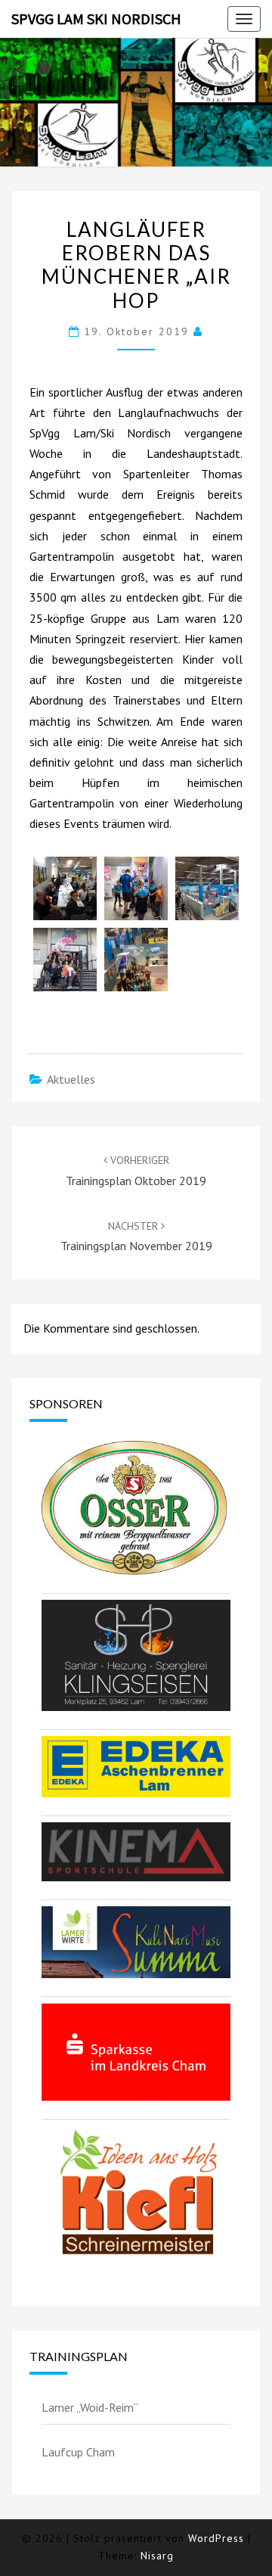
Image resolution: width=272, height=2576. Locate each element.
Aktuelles (71, 1079)
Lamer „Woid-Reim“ (90, 2407)
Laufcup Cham (78, 2452)
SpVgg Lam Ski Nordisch (96, 19)
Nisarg (157, 2556)
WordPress (216, 2538)
